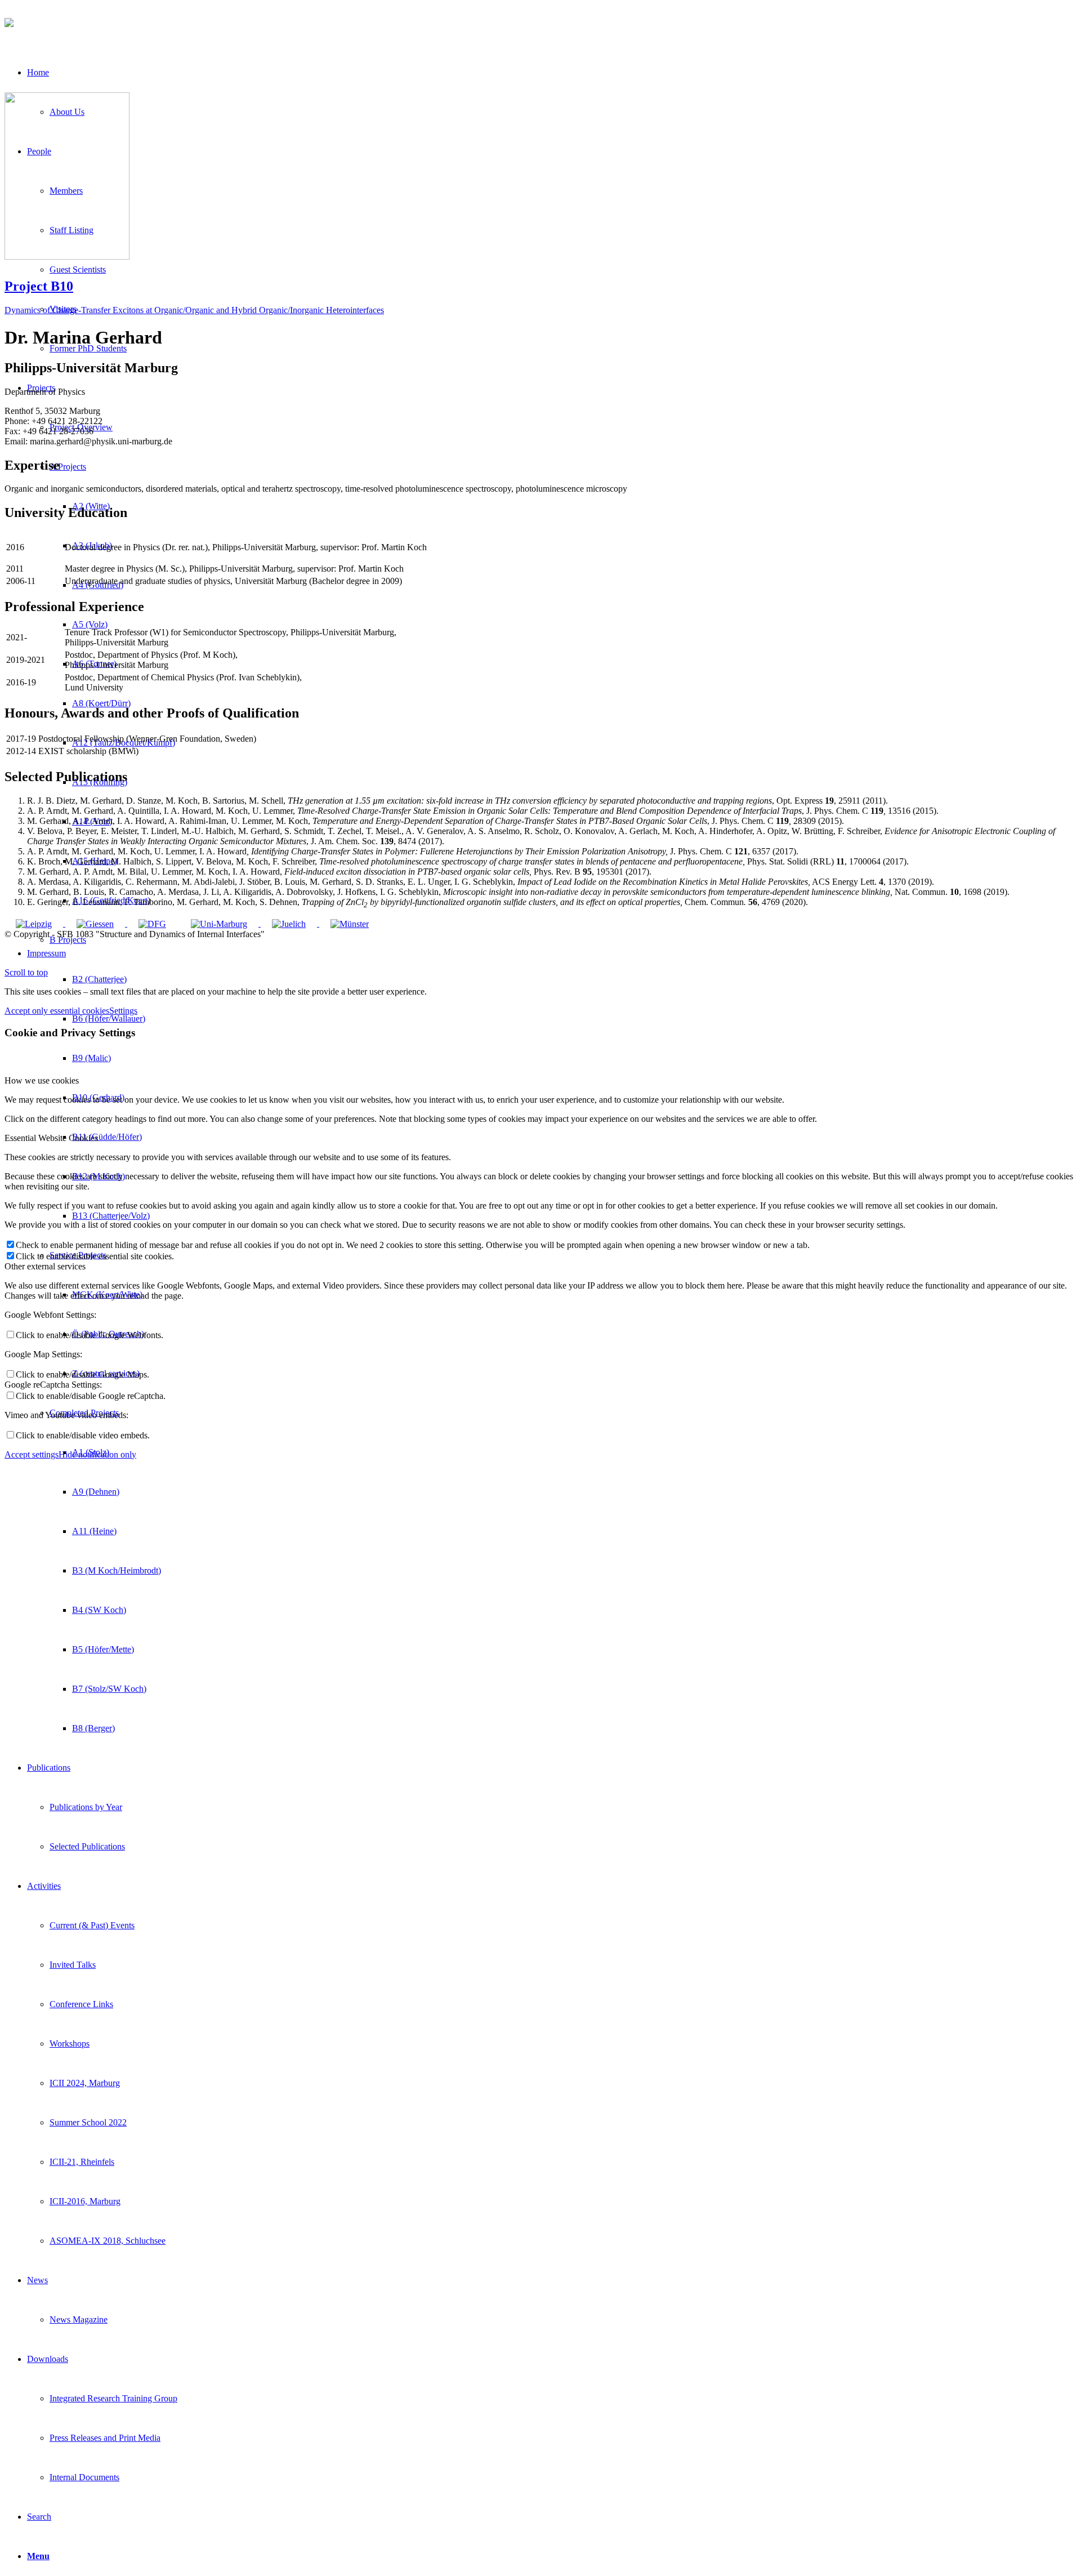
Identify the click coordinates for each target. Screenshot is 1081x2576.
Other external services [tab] (45, 1266)
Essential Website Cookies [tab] (51, 1138)
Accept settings (32, 1454)
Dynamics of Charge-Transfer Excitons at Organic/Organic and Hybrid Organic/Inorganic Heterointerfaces (194, 310)
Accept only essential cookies (57, 1011)
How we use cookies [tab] (42, 1080)
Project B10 (39, 286)
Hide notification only (97, 1454)
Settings (123, 1011)
